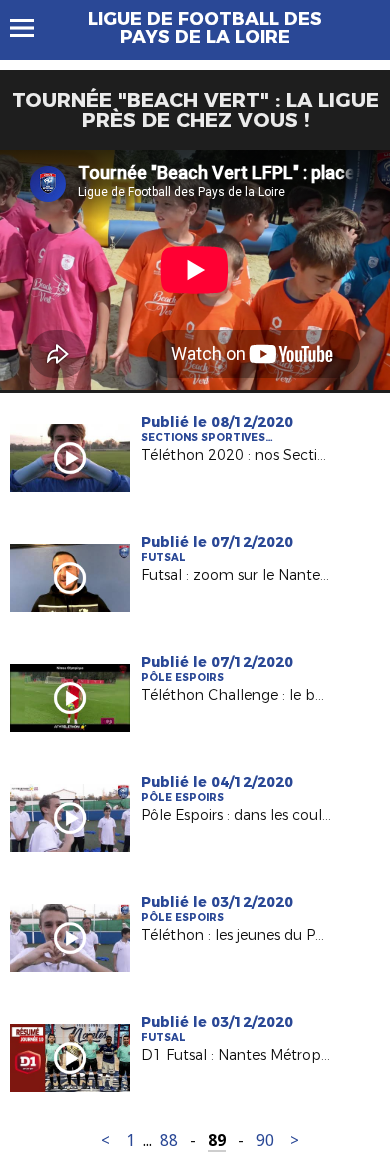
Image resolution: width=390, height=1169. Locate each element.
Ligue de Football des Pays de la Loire (205, 28)
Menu (31, 28)
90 (265, 1140)
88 (169, 1140)
